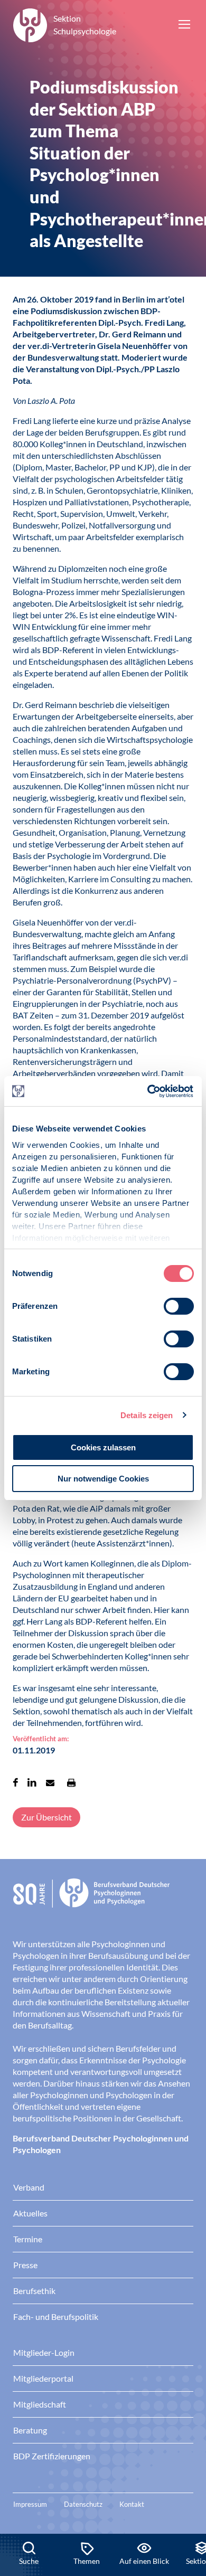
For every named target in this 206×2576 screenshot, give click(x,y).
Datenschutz (83, 2504)
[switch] (179, 1306)
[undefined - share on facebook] (16, 1782)
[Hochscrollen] (187, 2498)
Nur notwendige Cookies (103, 1479)
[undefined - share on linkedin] (32, 1782)
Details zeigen (147, 1415)
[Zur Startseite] (103, 1901)
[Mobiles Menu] (184, 25)
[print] (71, 1782)
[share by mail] (50, 1782)
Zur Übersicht (46, 1817)
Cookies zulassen (103, 1447)
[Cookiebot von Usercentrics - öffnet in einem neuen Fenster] (148, 1091)
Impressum (30, 2504)
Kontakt (132, 2504)
